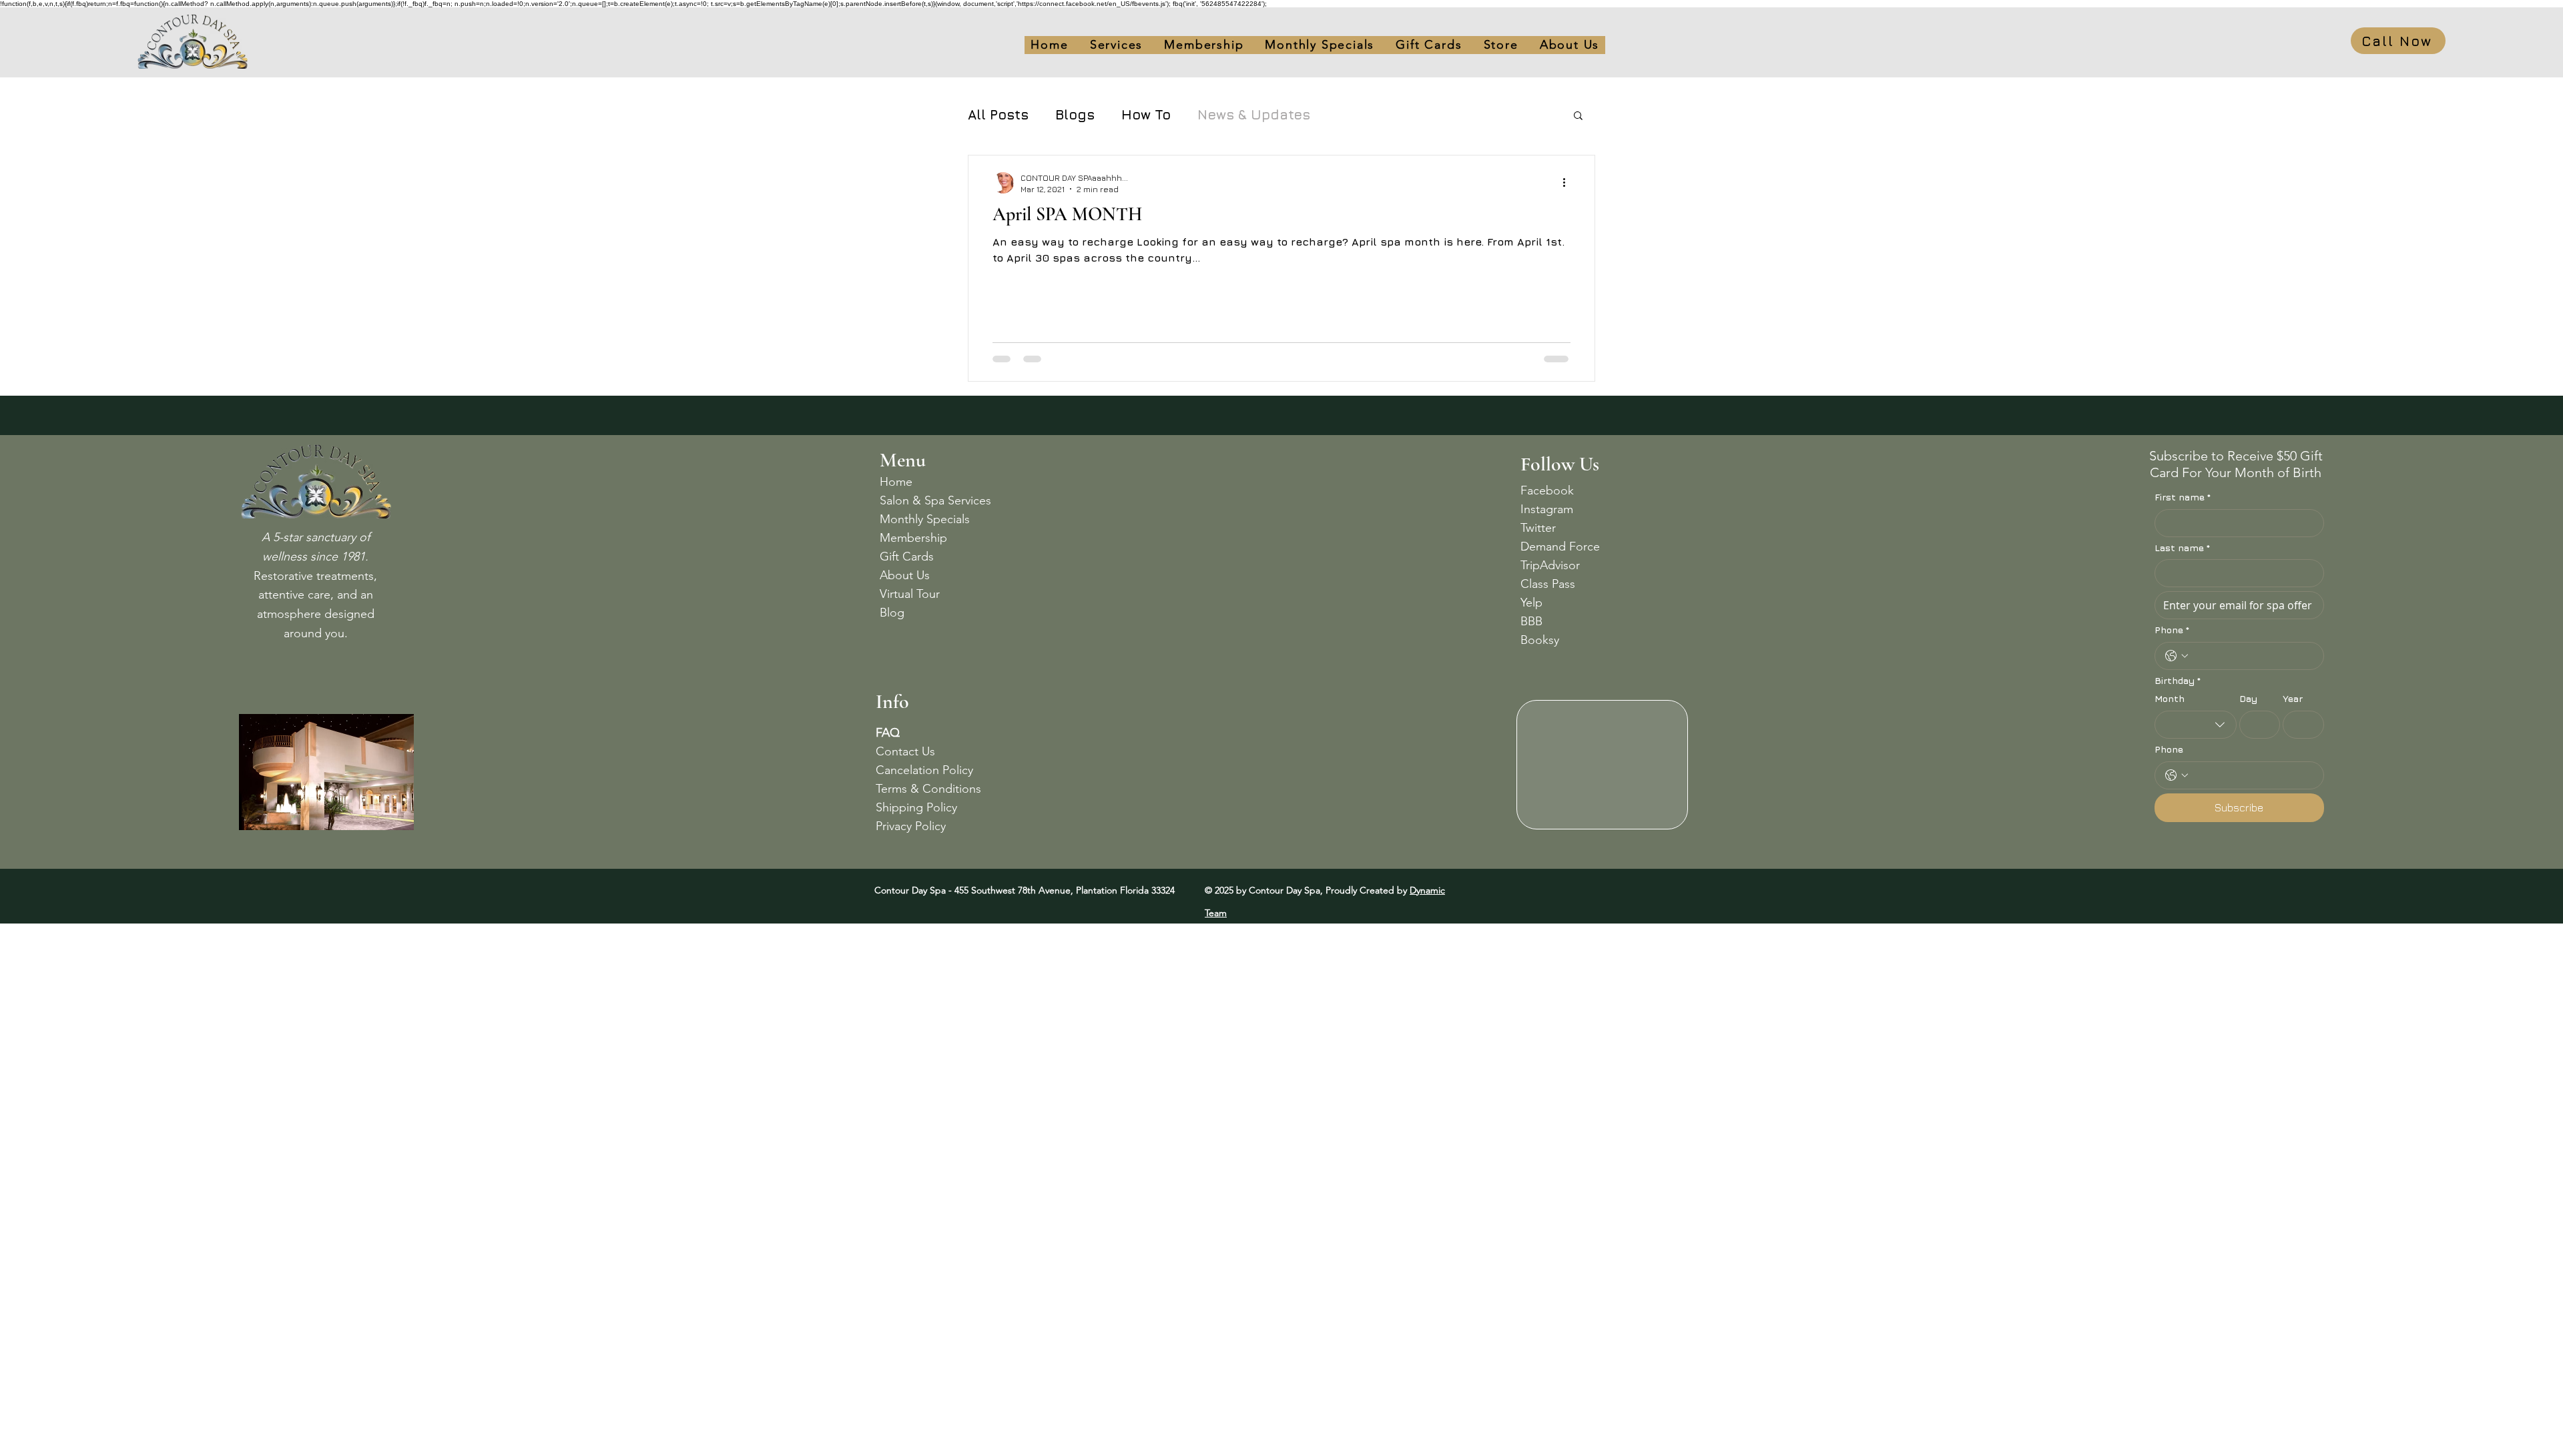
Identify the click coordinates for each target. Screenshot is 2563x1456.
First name (2183, 497)
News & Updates (1254, 114)
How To (1146, 114)
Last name (2182, 548)
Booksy (1540, 640)
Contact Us (905, 751)
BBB (1531, 621)
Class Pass (1548, 584)
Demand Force (1560, 547)
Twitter (1538, 528)
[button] (1429, 45)
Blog (892, 613)
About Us (905, 575)
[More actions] (1569, 183)
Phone (2172, 630)
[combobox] (2196, 725)
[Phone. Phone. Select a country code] (2177, 656)
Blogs (1075, 114)
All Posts (998, 114)
